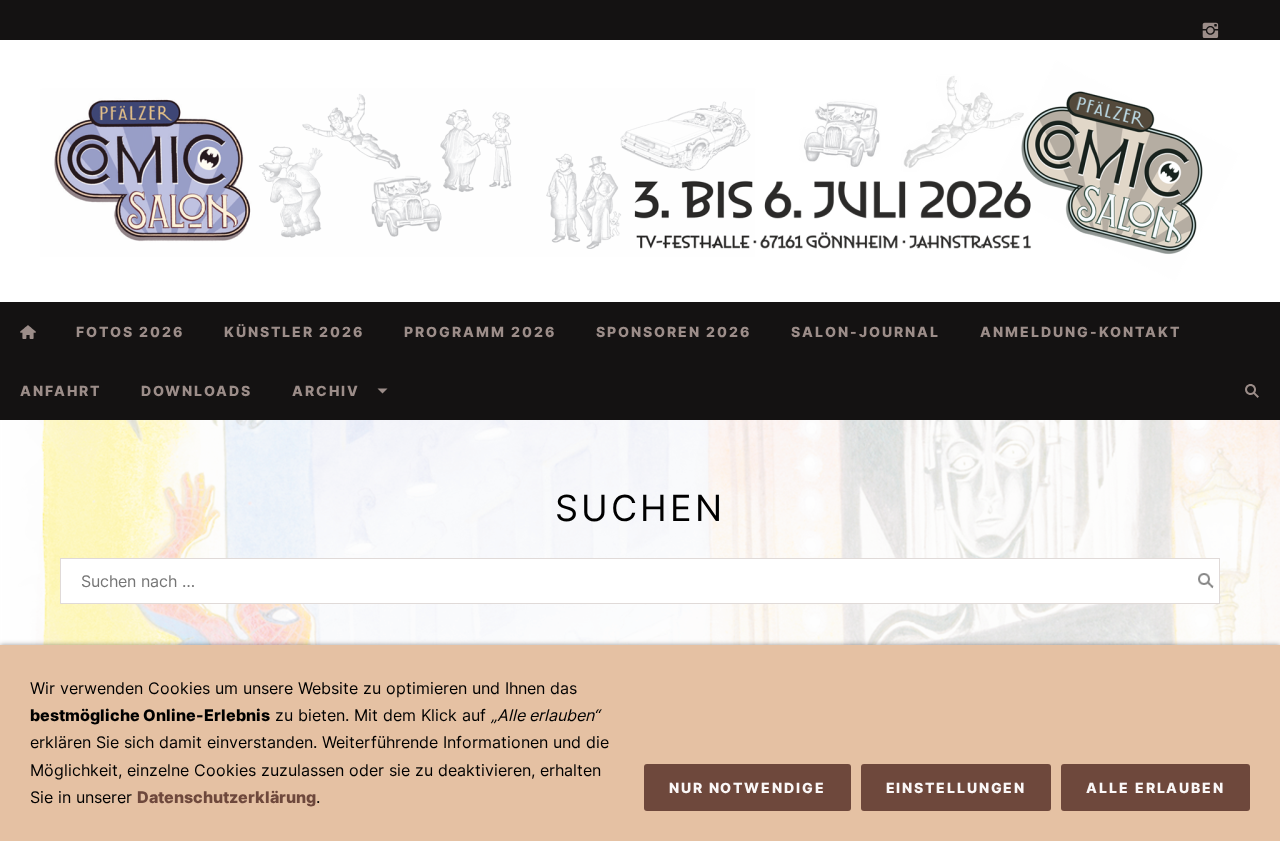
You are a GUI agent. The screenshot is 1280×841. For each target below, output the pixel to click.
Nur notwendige (747, 787)
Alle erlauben (1155, 787)
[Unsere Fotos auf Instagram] (1210, 30)
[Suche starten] (1206, 581)
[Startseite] (28, 331)
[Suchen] (1252, 390)
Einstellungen (956, 787)
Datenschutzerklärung (226, 797)
